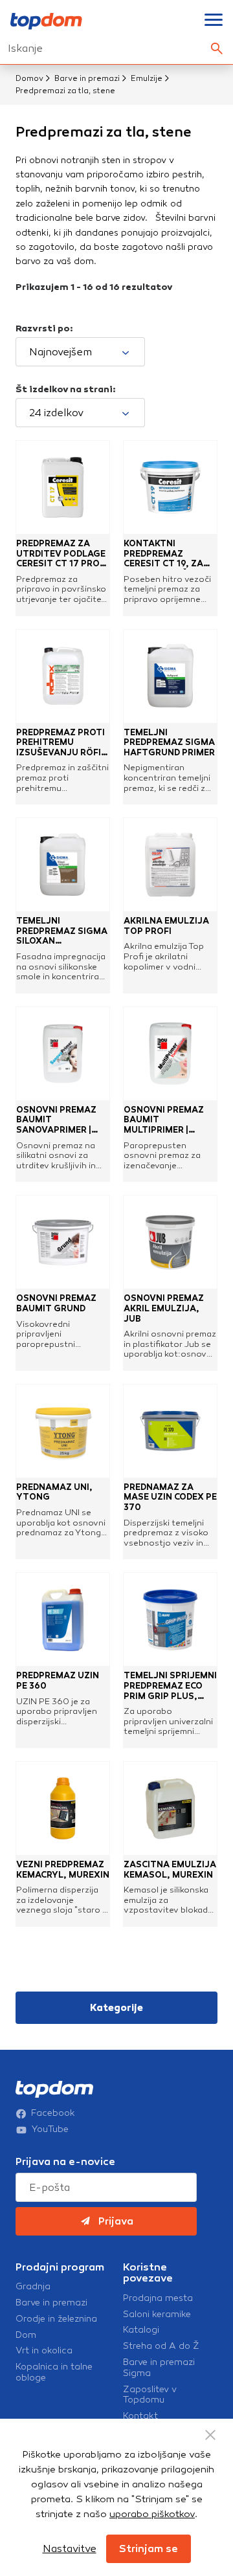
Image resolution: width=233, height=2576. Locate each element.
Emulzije (147, 78)
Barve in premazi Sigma (159, 2368)
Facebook (53, 2113)
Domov (29, 78)
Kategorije (116, 2008)
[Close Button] (210, 2435)
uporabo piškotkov (152, 2514)
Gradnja (33, 2287)
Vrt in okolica (44, 2351)
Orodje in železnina (56, 2319)
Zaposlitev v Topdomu (150, 2395)
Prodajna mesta (158, 2298)
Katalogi (141, 2330)
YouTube (50, 2129)
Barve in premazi (87, 78)
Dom (26, 2335)
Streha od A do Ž (161, 2346)
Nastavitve (70, 2548)
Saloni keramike (157, 2315)
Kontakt (140, 2416)
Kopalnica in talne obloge (54, 2372)
